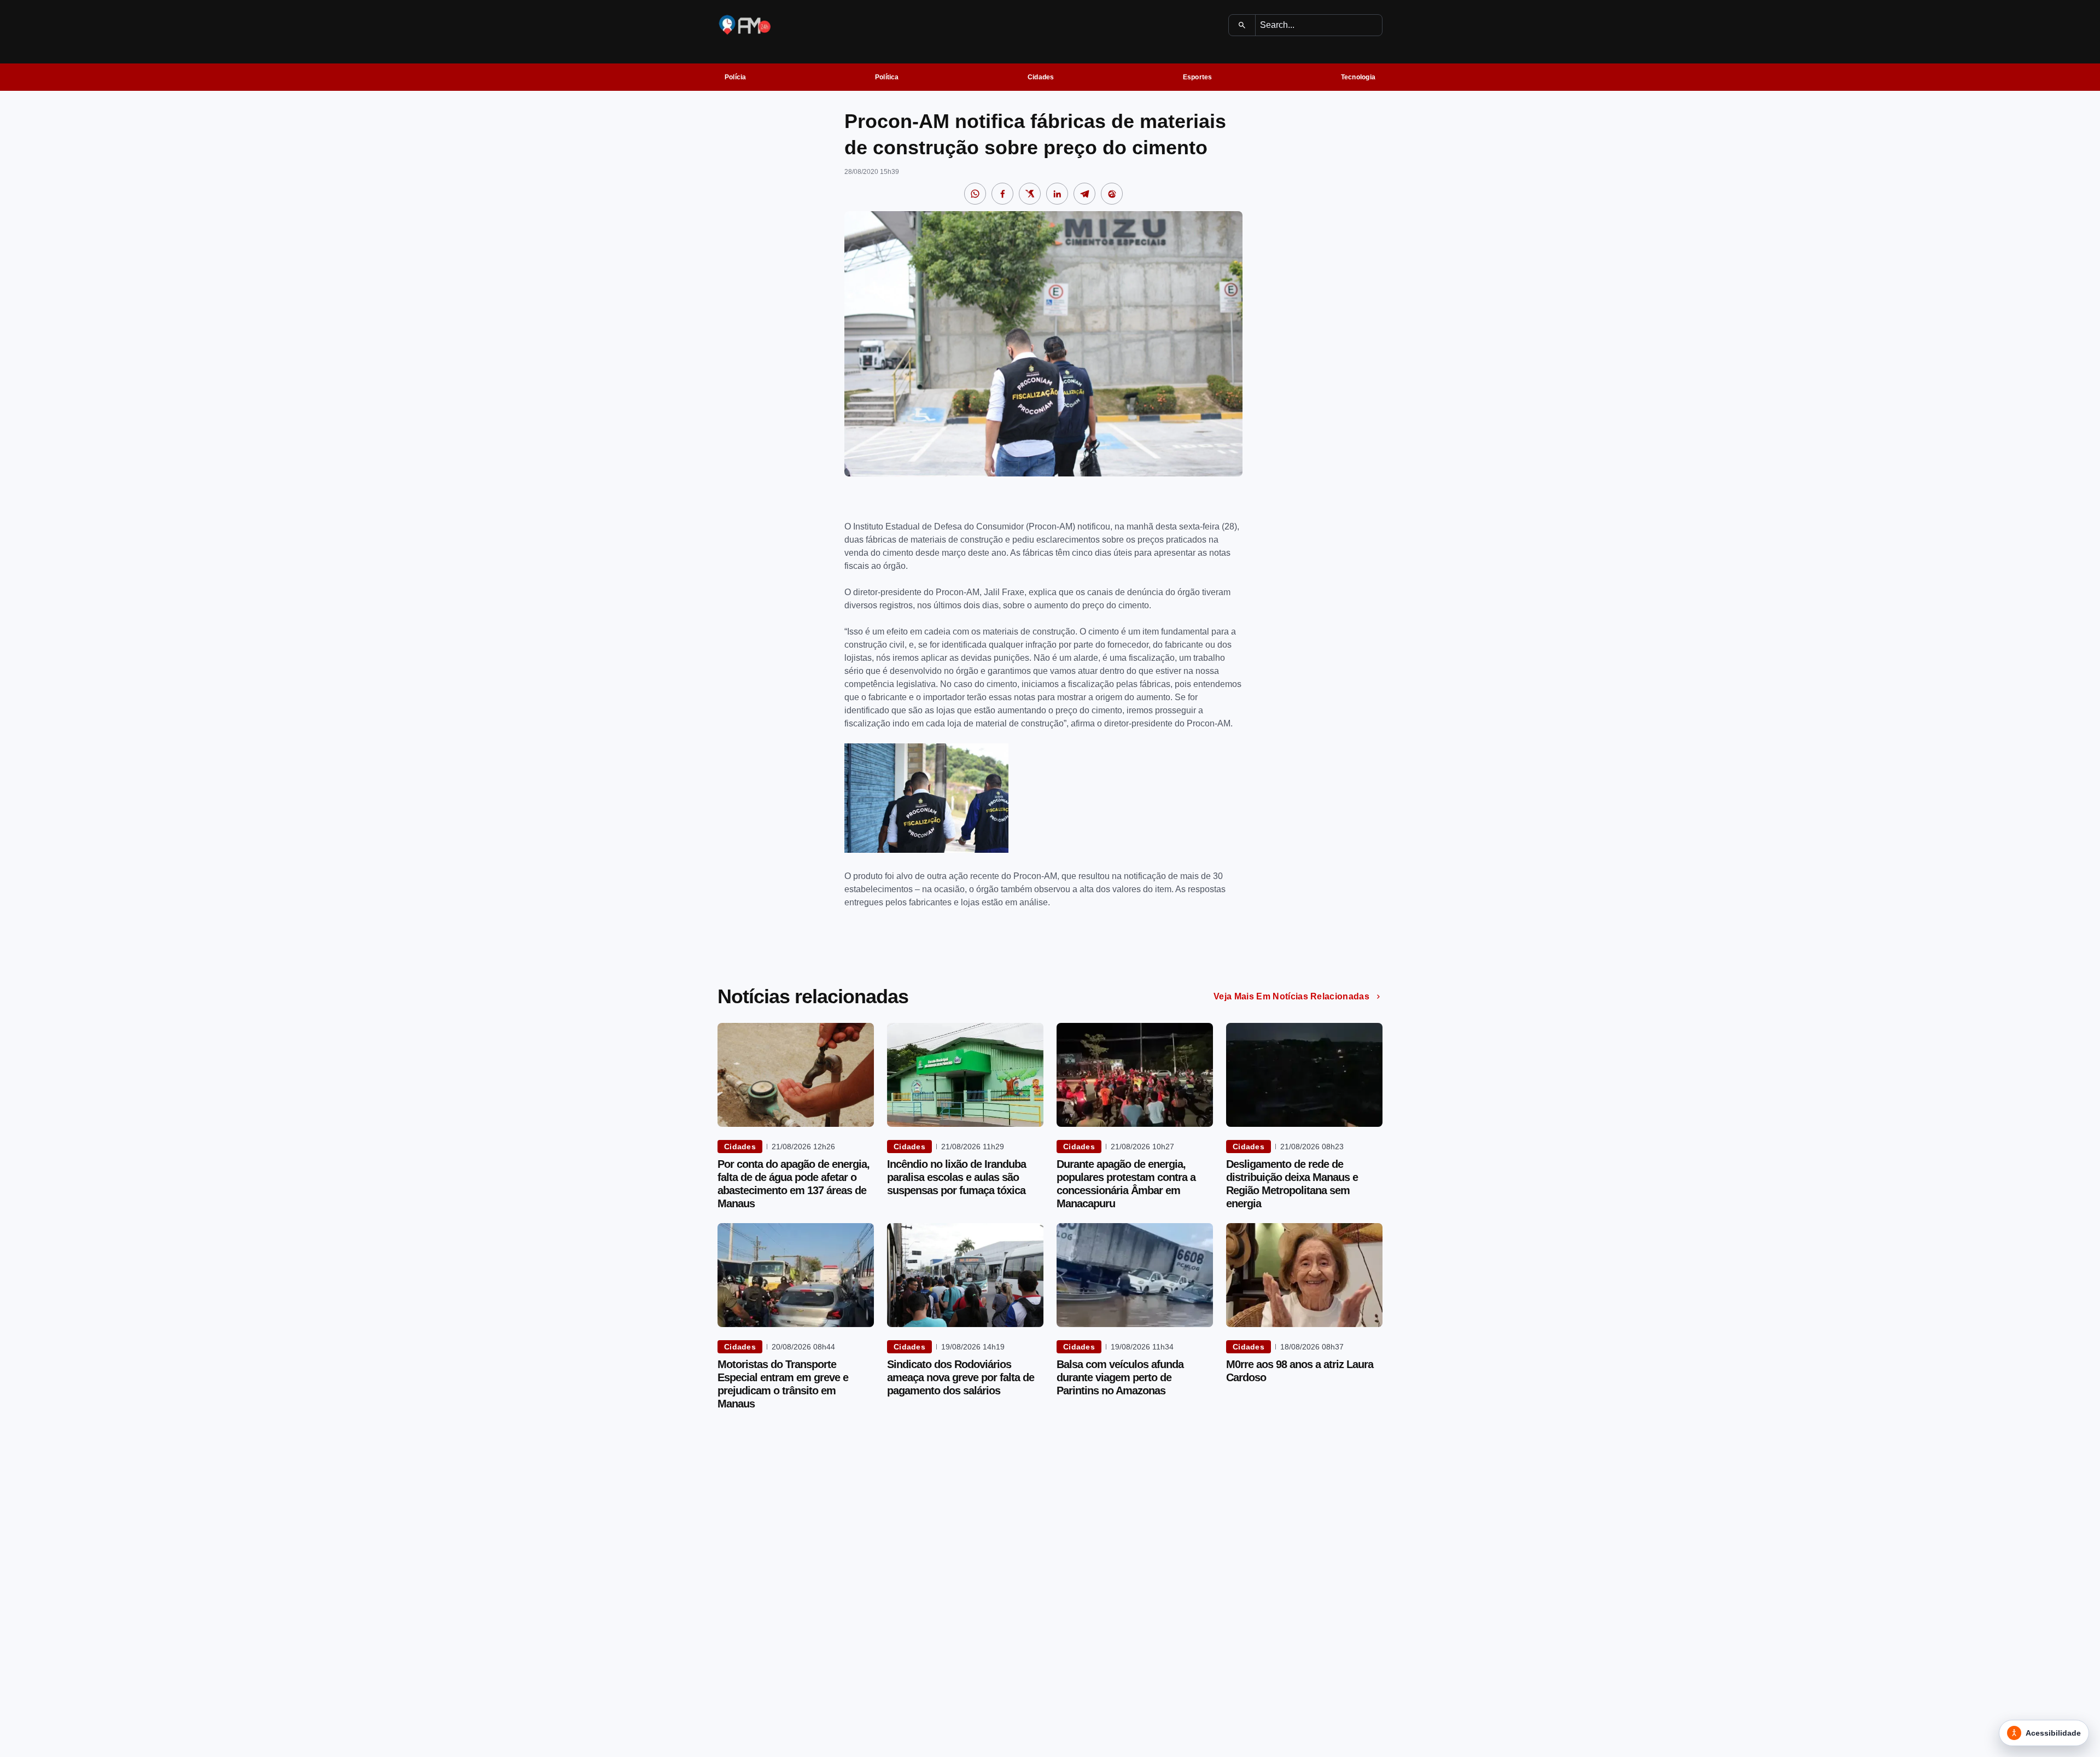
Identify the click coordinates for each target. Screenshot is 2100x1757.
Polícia (736, 77)
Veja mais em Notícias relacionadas (1291, 996)
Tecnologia (1358, 77)
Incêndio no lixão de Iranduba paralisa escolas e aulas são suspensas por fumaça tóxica (956, 1177)
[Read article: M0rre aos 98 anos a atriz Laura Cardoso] (1304, 1275)
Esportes (1198, 77)
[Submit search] (1242, 25)
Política (887, 77)
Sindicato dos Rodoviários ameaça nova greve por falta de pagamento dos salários (961, 1377)
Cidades (1041, 77)
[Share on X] (1030, 194)
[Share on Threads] (1112, 194)
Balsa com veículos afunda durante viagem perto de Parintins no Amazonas (1120, 1377)
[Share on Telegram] (1084, 194)
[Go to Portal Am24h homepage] (745, 25)
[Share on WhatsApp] (975, 194)
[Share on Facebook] (1002, 194)
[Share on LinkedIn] (1057, 194)
